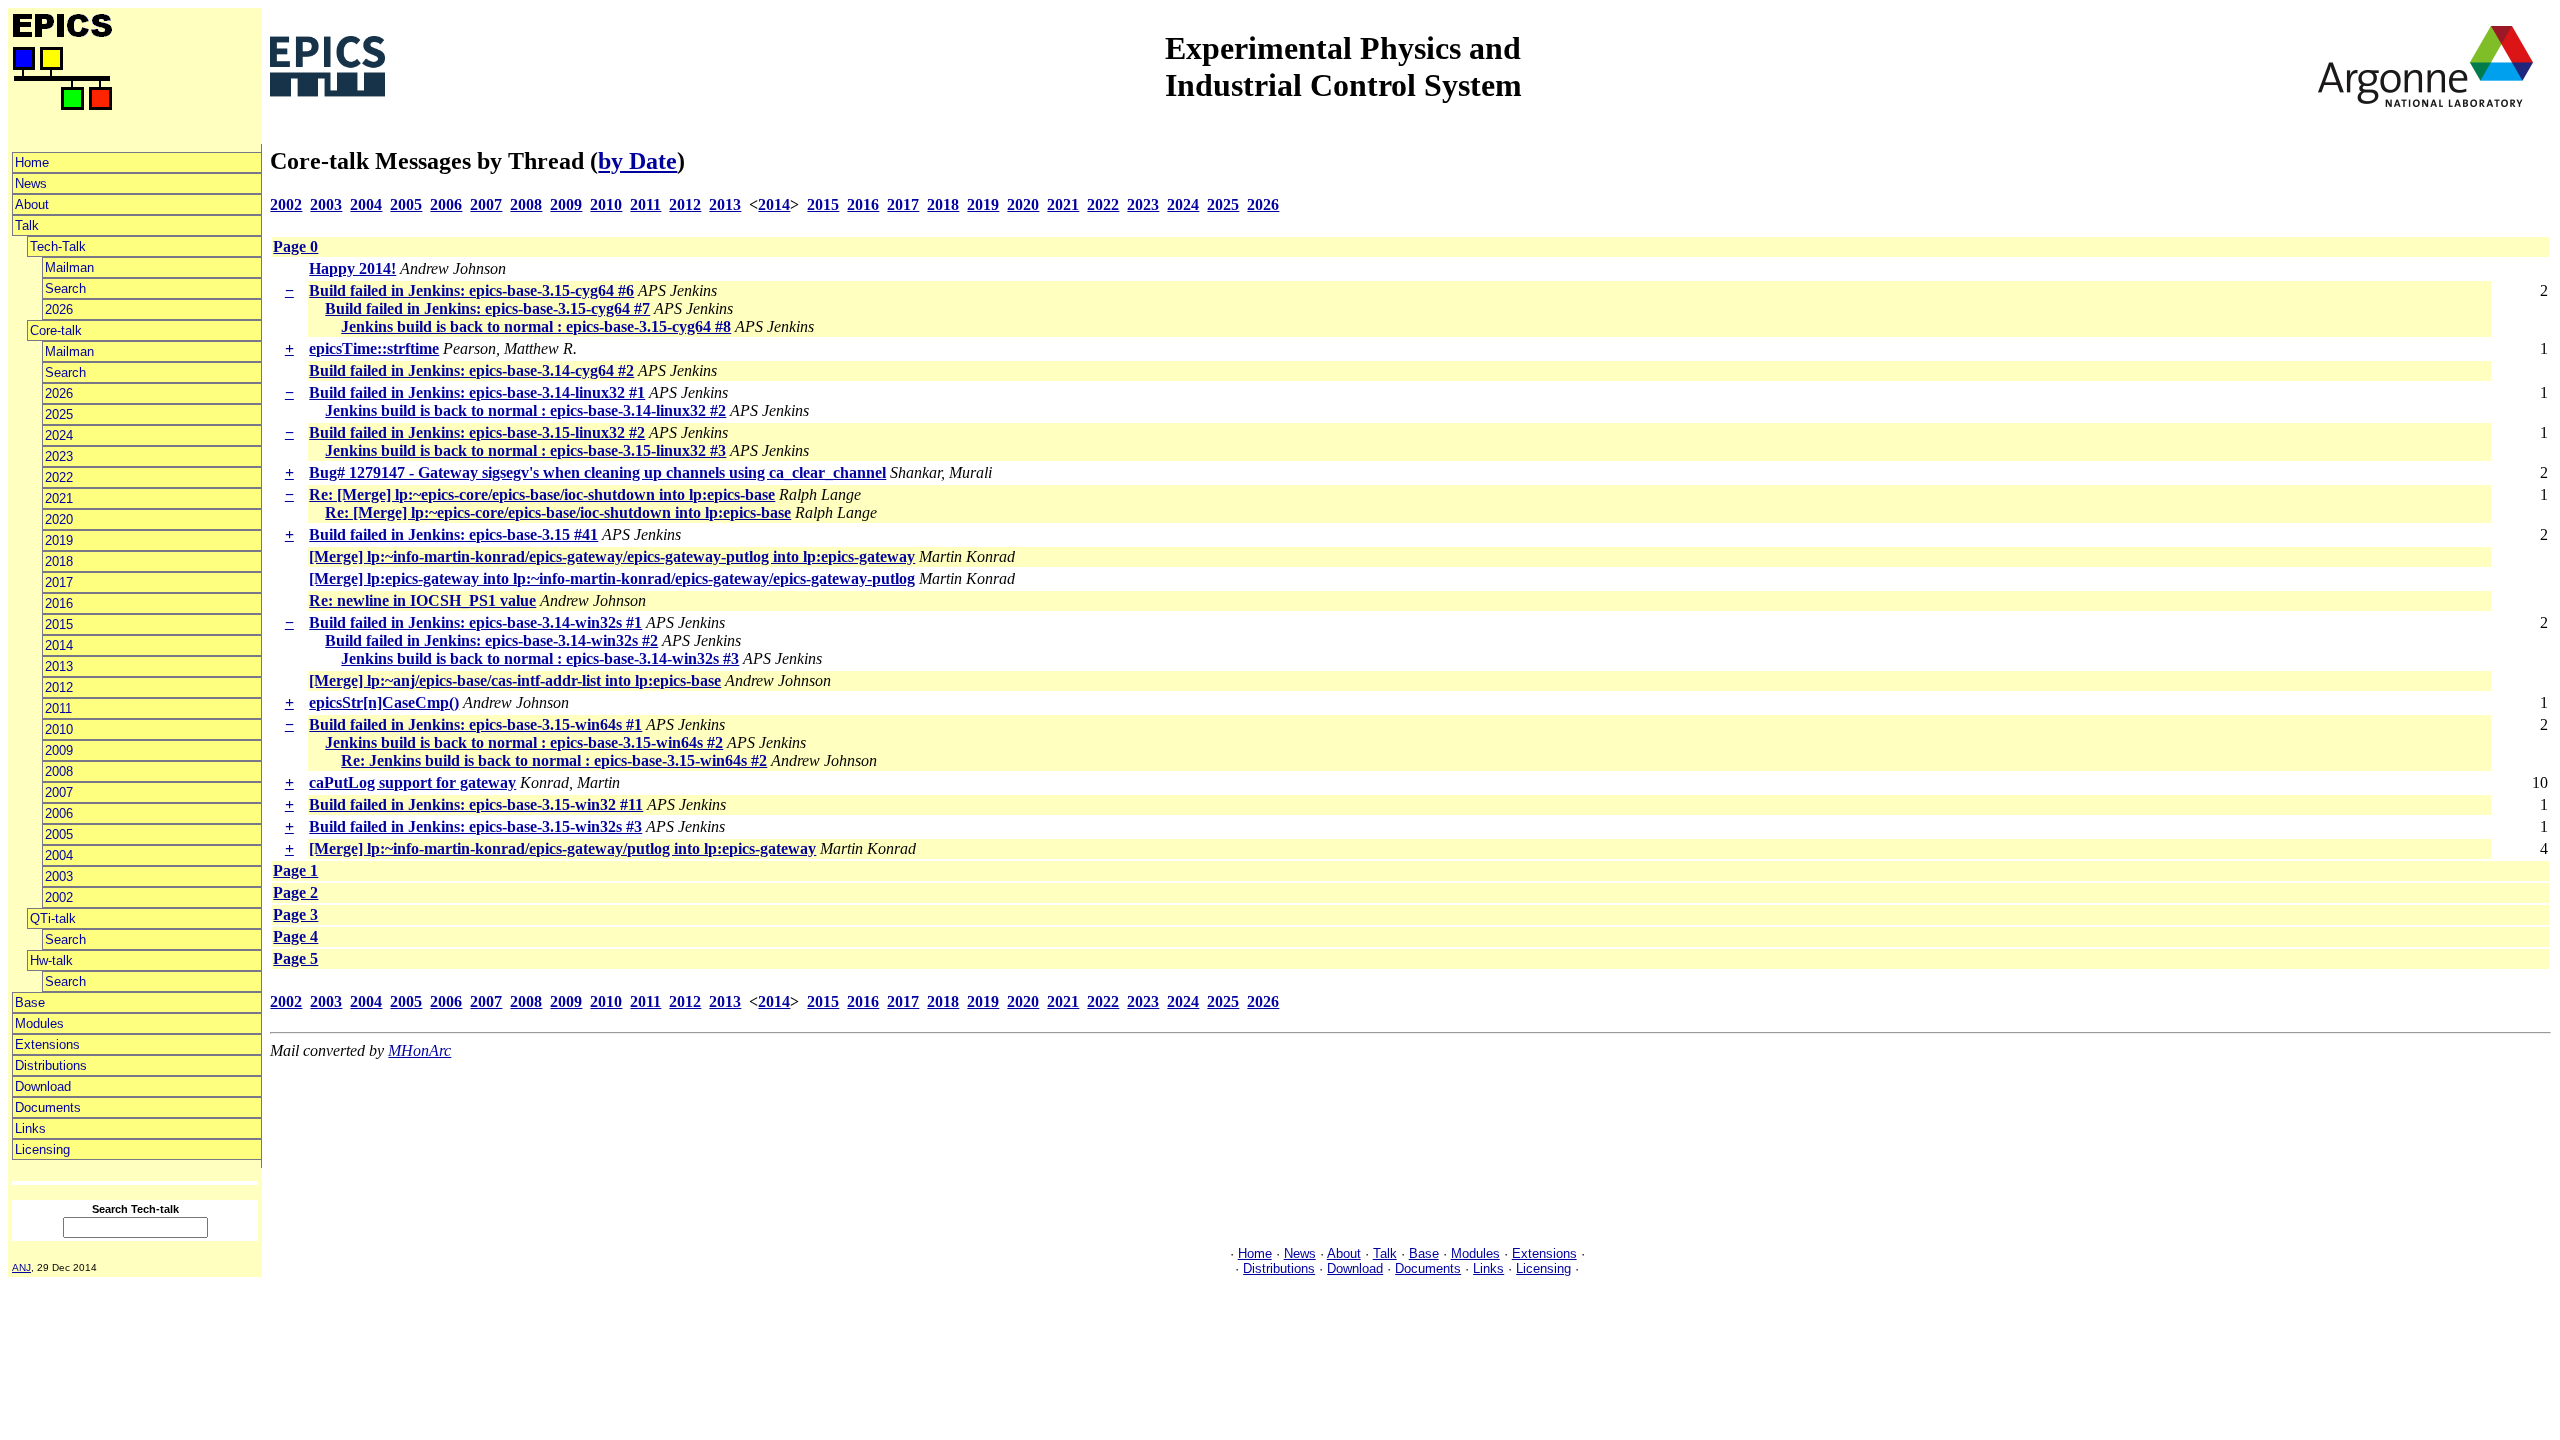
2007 (59, 792)
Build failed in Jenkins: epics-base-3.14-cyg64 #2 (471, 370)
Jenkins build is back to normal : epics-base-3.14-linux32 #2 (525, 410)
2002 (59, 897)
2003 (59, 876)
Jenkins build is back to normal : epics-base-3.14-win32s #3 (540, 658)
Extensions (47, 1044)
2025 (59, 414)
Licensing (42, 1149)
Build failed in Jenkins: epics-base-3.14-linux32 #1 (477, 392)
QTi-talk (53, 918)
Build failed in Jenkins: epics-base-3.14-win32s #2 (491, 640)
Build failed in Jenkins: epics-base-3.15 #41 (453, 534)
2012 (59, 687)
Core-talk (56, 330)
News (31, 183)
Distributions (51, 1065)
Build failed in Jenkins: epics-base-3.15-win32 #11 (476, 804)
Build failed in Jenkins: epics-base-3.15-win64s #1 (475, 724)
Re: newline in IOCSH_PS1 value (422, 600)
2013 (59, 666)
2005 (59, 834)
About (32, 204)
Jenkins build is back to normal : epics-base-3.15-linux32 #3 (525, 450)
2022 (59, 477)
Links (30, 1128)
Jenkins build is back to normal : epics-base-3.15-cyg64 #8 (536, 326)
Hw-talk (51, 960)
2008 (59, 771)
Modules (39, 1023)
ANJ (21, 1267)
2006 (59, 813)
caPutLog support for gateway (412, 782)
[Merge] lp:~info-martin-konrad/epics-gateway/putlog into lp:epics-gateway (562, 848)
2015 (59, 624)
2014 (59, 645)
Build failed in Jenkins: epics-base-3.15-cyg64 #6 (471, 290)
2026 (59, 309)
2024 (59, 435)
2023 (59, 456)
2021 (59, 498)
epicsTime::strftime (374, 348)
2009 (59, 750)
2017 (59, 582)
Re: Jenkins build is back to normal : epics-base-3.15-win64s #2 (554, 760)
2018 (59, 561)
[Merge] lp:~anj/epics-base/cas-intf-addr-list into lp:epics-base (515, 680)
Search (65, 288)
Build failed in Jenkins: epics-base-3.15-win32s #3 (475, 826)
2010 (59, 729)
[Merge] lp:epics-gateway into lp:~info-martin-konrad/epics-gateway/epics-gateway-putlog (612, 578)
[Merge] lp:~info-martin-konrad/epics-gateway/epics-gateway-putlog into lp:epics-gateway (612, 556)
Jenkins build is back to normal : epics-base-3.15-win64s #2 (524, 742)
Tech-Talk (58, 246)
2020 (59, 519)
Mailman (69, 267)
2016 (59, 603)
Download (43, 1086)
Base (30, 1002)
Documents (48, 1107)
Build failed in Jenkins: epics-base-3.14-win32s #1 (475, 622)
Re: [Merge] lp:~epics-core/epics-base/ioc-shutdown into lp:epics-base (542, 494)
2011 (58, 708)
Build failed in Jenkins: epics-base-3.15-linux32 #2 (477, 432)
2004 (59, 855)
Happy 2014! (352, 268)
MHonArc (419, 1050)
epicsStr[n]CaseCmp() (384, 702)
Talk (27, 225)
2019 (59, 540)
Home (32, 162)
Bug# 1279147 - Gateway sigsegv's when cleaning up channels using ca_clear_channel (597, 472)
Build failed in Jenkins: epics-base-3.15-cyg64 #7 (487, 308)
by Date (637, 161)
